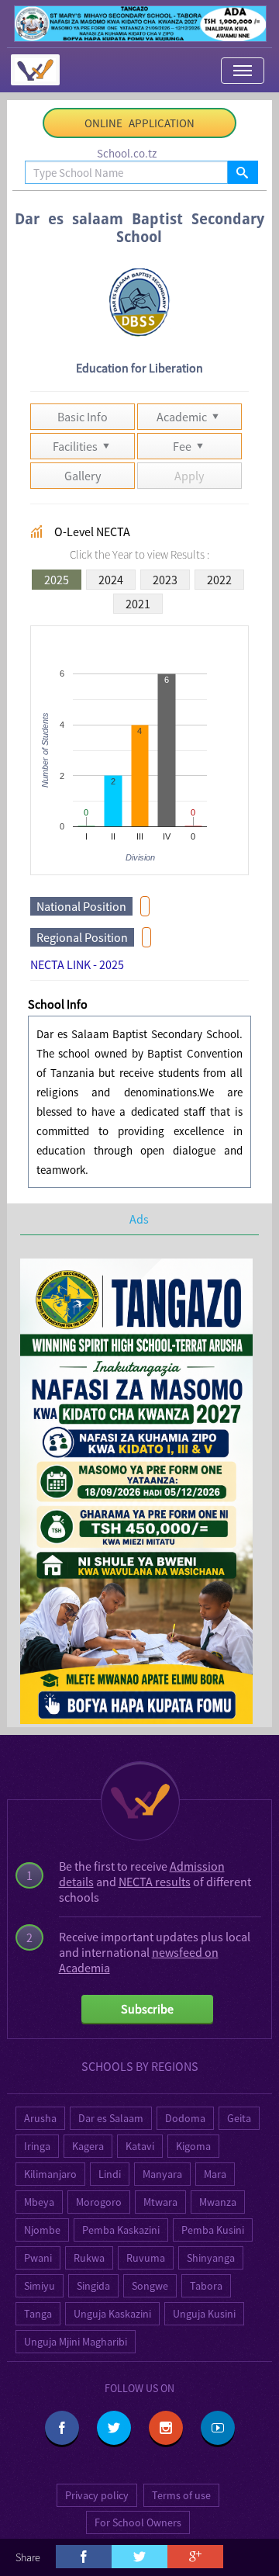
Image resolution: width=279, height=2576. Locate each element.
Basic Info (83, 417)
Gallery (83, 476)
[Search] (242, 172)
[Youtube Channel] (218, 2428)
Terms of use (181, 2495)
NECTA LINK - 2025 (77, 964)
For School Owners (138, 2522)
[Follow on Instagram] (166, 2428)
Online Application (139, 123)
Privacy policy (97, 2495)
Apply (189, 476)
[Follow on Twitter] (114, 2428)
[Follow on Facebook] (62, 2428)
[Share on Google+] (195, 2557)
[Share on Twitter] (139, 2557)
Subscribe (147, 2009)
